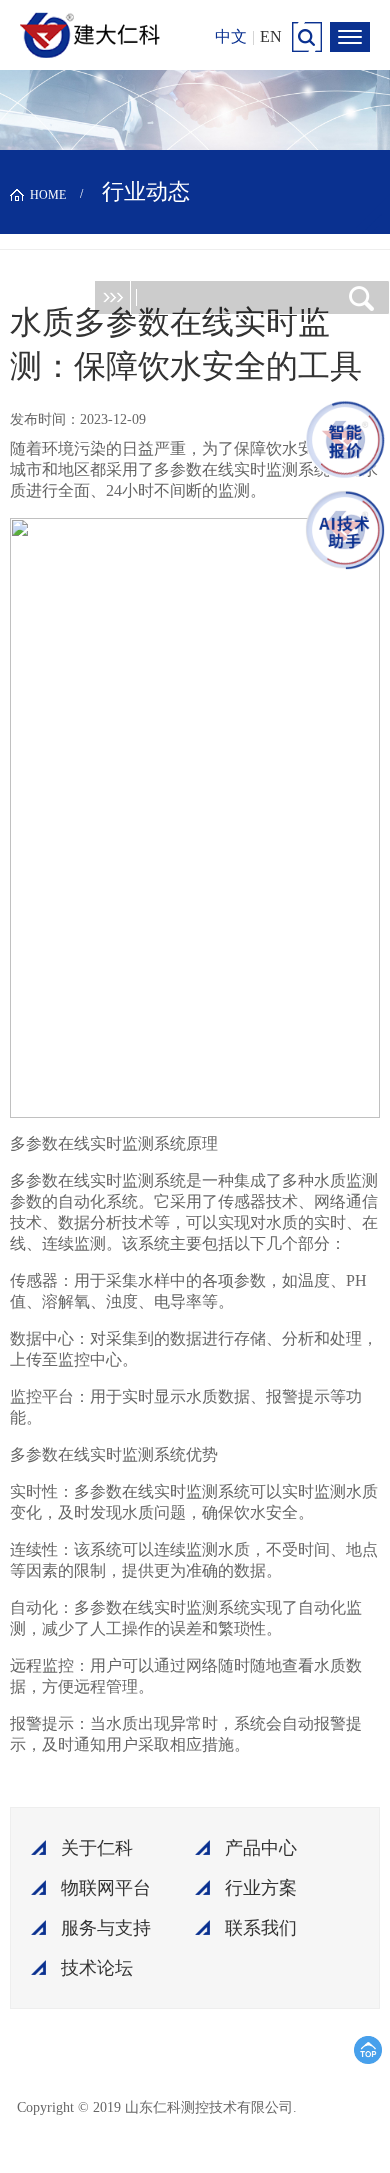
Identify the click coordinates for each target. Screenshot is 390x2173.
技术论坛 (97, 1968)
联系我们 (261, 1928)
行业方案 (261, 1888)
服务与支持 (106, 1928)
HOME (48, 195)
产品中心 (261, 1848)
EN (271, 36)
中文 (231, 36)
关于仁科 (97, 1848)
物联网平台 (106, 1888)
